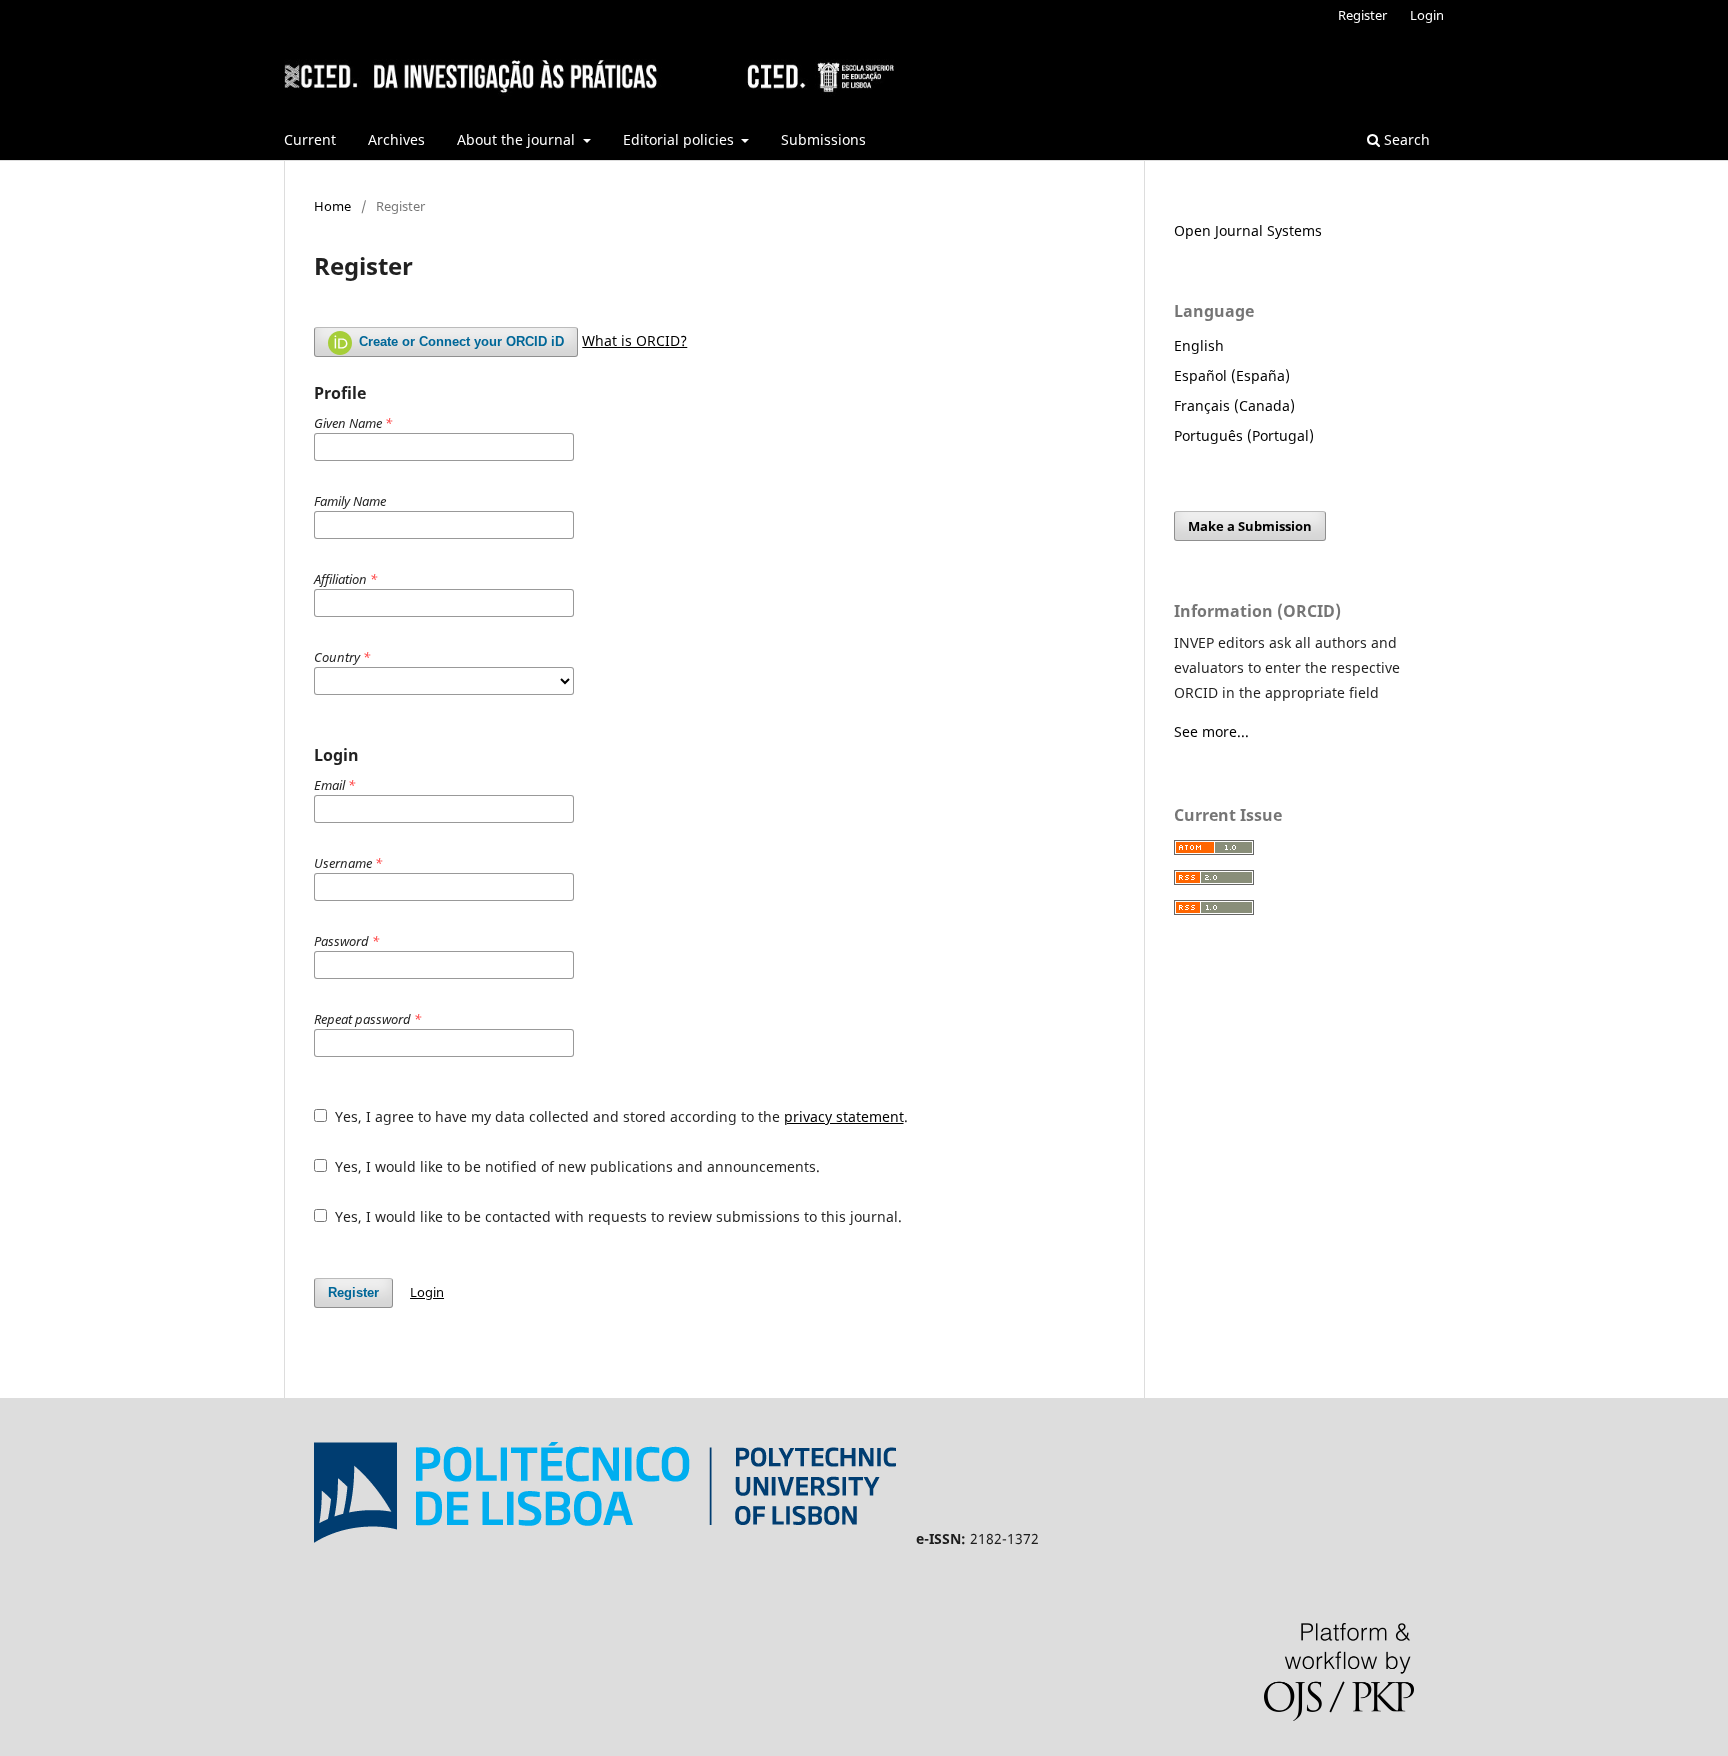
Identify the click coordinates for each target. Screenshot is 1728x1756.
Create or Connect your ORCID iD (459, 341)
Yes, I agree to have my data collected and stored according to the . (619, 1116)
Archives (396, 139)
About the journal (518, 139)
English (1199, 345)
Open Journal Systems (1248, 230)
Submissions (823, 139)
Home (332, 206)
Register (1362, 15)
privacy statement (844, 1116)
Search (1405, 139)
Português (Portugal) (1244, 435)
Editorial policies (680, 139)
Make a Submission (1250, 526)
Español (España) (1232, 375)
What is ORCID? (634, 340)
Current (310, 139)
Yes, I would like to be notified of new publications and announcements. (575, 1166)
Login (1427, 15)
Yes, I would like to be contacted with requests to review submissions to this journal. (616, 1216)
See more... (1211, 731)
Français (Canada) (1234, 405)
